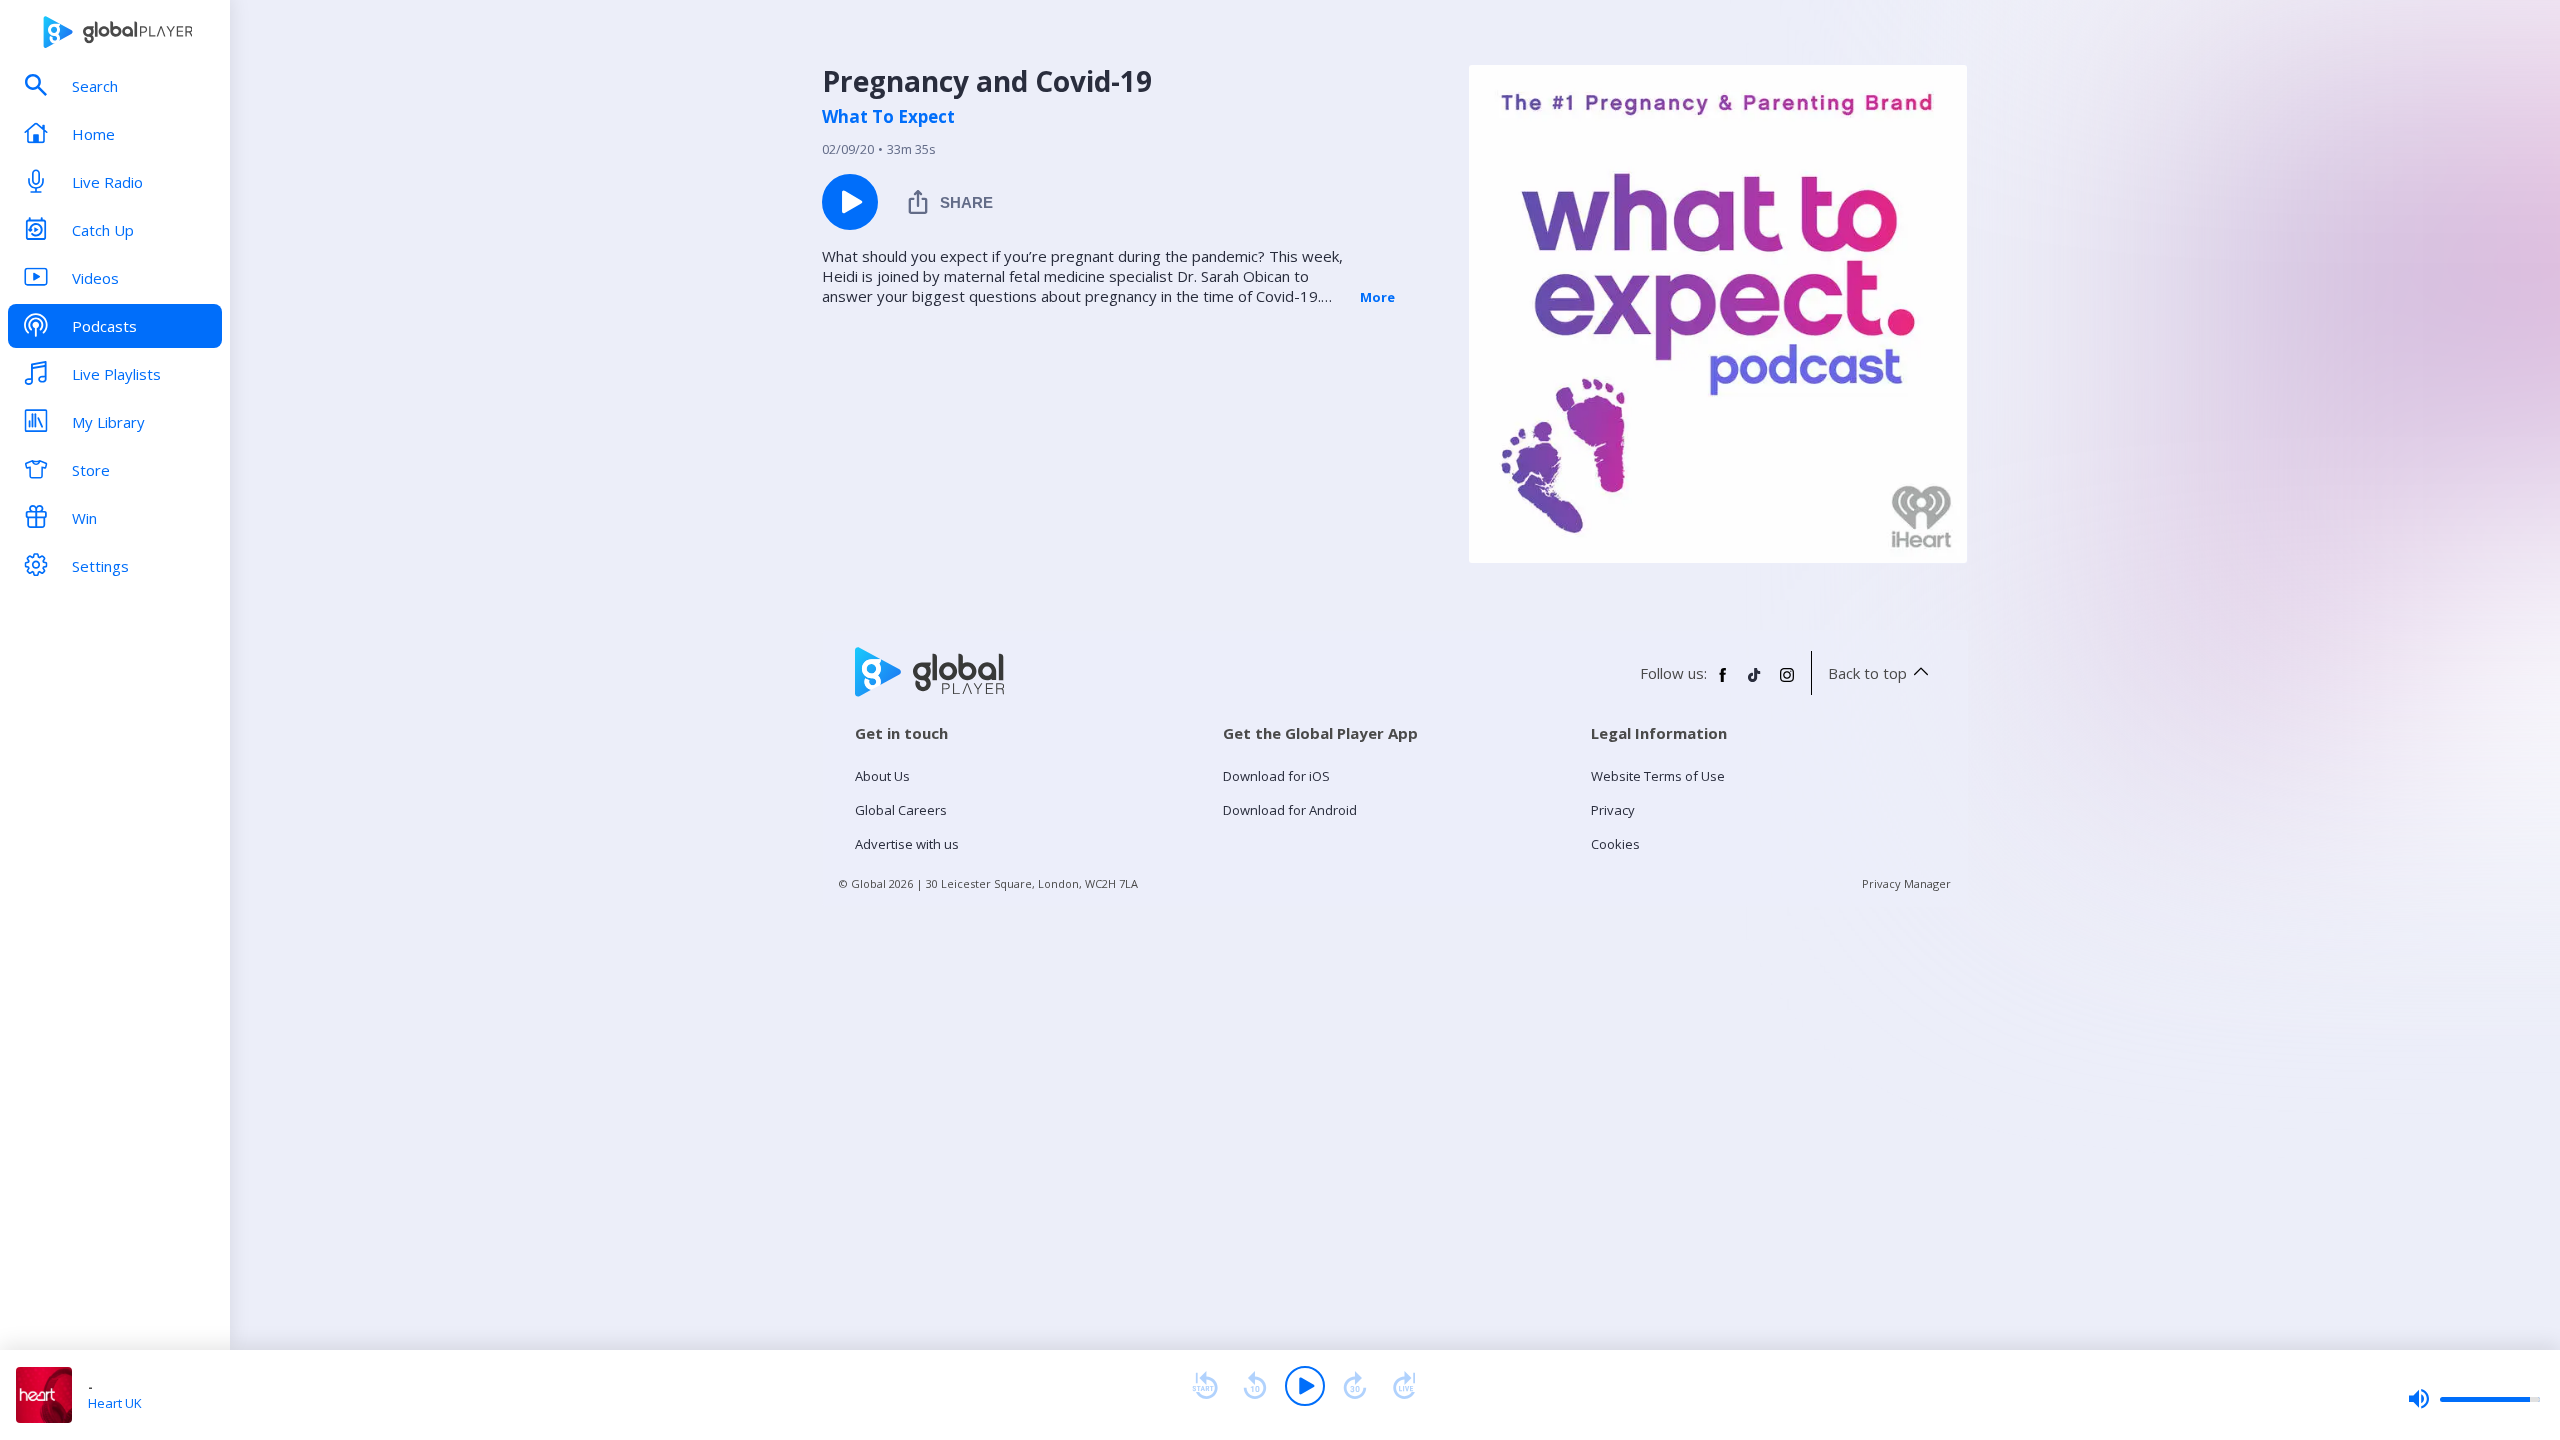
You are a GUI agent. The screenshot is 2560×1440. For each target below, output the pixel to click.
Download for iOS (1276, 776)
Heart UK (115, 1403)
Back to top (1867, 673)
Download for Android (1290, 810)
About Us (882, 776)
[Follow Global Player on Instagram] (1787, 683)
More (1377, 297)
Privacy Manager (1906, 883)
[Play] (1305, 1386)
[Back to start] (1205, 1386)
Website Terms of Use (1658, 776)
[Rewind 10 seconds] (1255, 1386)
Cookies (1615, 844)
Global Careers (901, 810)
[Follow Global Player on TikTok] (1755, 683)
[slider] (2474, 1399)
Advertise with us (907, 844)
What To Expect (888, 117)
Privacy (1613, 810)
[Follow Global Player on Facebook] (1723, 683)
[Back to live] (1405, 1386)
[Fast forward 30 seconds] (1355, 1386)
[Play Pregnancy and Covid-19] (850, 202)
